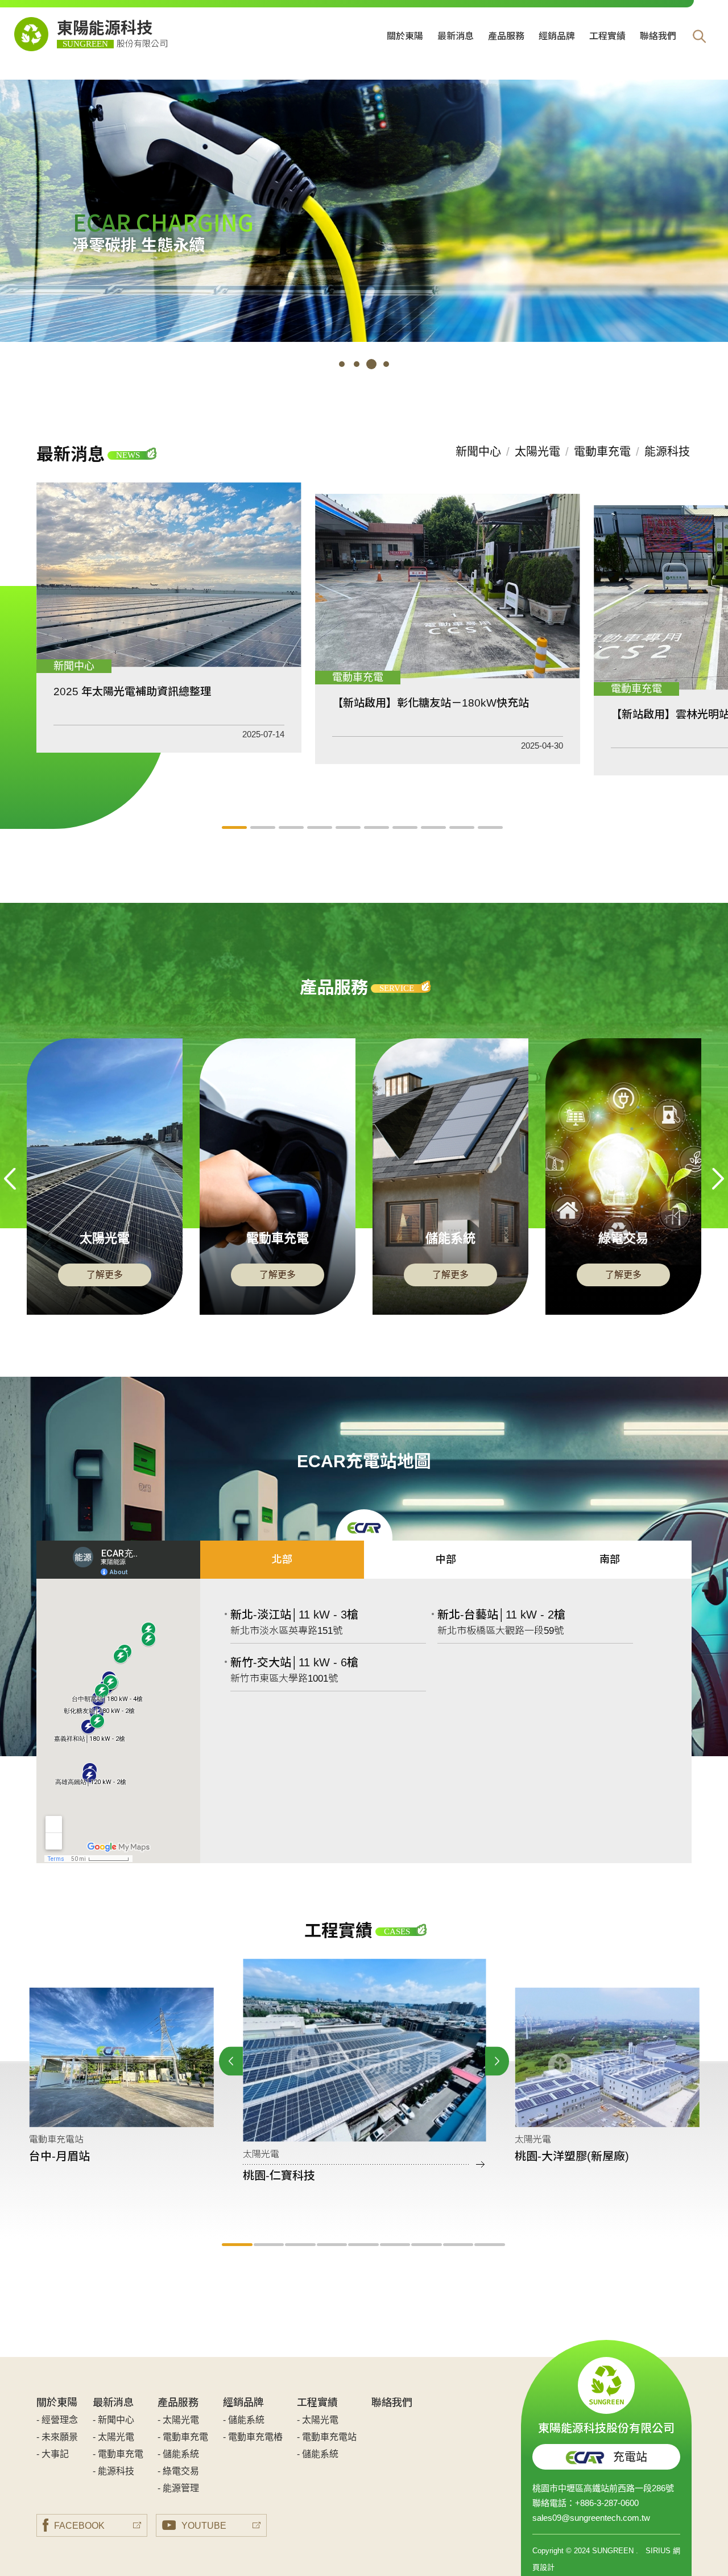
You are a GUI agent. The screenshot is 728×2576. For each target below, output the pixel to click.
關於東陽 (405, 36)
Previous (10, 1179)
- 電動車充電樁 (253, 2437)
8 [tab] (435, 827)
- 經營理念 (57, 2420)
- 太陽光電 (113, 2437)
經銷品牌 (557, 36)
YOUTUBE (204, 2526)
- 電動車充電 (118, 2454)
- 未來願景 (57, 2437)
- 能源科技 (113, 2471)
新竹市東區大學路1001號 (284, 1679)
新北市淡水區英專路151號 (286, 1631)
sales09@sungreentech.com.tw (591, 2518)
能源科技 (667, 452)
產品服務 (506, 36)
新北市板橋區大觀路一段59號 (500, 1631)
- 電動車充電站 (327, 2437)
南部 (610, 1559)
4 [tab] (386, 364)
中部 (446, 1559)
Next (718, 1179)
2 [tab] (357, 364)
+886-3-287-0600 (607, 2503)
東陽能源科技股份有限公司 (606, 2427)
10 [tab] (492, 827)
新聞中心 (478, 452)
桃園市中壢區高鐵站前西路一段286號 (603, 2488)
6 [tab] (378, 827)
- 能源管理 (178, 2488)
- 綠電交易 (178, 2471)
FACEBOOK (79, 2526)
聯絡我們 (658, 36)
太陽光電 (537, 452)
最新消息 (456, 36)
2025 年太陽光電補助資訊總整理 (132, 692)
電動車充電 (602, 452)
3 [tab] (371, 364)
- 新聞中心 (113, 2420)
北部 (282, 1559)
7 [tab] (407, 827)
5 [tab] (350, 827)
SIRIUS (658, 2551)
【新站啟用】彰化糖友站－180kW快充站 (431, 703)
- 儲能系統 (178, 2454)
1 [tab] (342, 364)
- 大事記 (53, 2454)
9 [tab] (464, 827)
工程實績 (607, 36)
